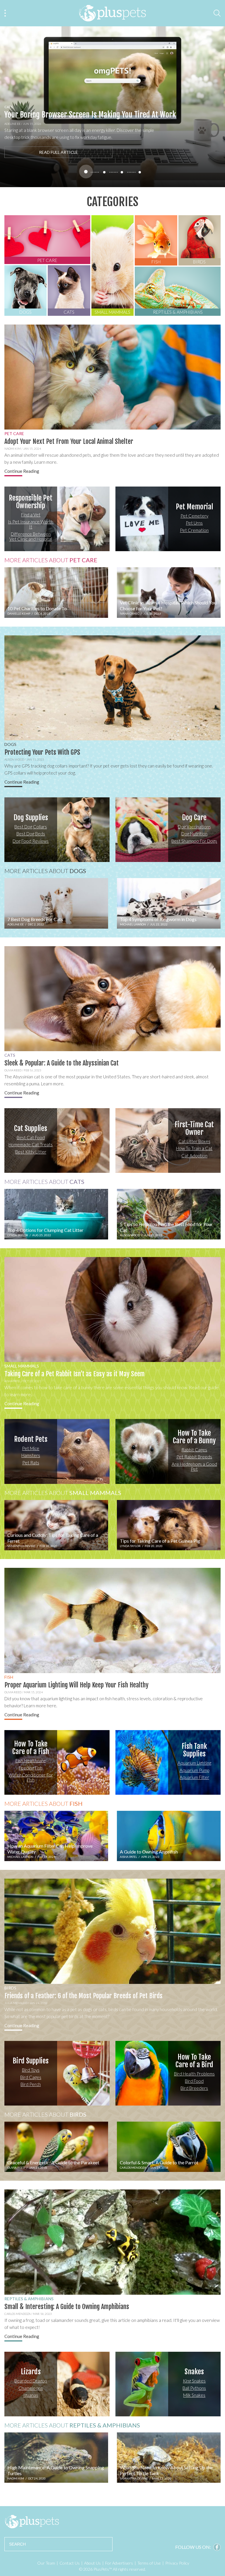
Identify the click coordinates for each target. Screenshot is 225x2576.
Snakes (194, 2372)
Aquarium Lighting (194, 1763)
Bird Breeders (194, 2088)
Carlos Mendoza (133, 2168)
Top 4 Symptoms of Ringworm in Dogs (158, 919)
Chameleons (31, 2388)
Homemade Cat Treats (31, 1145)
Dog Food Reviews (31, 841)
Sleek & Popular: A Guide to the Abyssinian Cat (62, 1063)
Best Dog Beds (31, 834)
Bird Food (194, 2081)
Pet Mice (31, 1448)
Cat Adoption (194, 1156)
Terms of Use (149, 2563)
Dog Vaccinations (194, 827)
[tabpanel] (112, 107)
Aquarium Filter (194, 1777)
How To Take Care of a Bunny (194, 1437)
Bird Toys (31, 2070)
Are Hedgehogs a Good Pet (194, 1467)
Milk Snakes (194, 2395)
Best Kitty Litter (31, 1152)
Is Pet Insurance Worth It (31, 524)
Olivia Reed (13, 1070)
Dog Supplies (31, 818)
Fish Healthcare (31, 1761)
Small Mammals (22, 1366)
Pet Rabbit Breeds (194, 1457)
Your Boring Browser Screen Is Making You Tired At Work (90, 115)
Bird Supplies (31, 2061)
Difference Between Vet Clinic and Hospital (31, 536)
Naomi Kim (13, 449)
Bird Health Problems (194, 2074)
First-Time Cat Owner (194, 1128)
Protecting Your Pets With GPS (42, 752)
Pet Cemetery (194, 516)
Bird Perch (31, 2084)
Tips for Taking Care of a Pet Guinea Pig (160, 1541)
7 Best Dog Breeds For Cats (35, 919)
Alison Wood (14, 759)
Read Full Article (58, 152)
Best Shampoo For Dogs (194, 841)
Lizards (31, 2372)
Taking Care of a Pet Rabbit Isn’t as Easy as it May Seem (75, 1374)
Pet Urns (194, 523)
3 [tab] (122, 172)
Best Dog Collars (31, 827)
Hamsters (31, 1456)
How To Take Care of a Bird (194, 2061)
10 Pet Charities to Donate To (37, 608)
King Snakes (194, 2381)
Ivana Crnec (129, 613)
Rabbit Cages (194, 1450)
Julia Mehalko (16, 2003)
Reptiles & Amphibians (29, 2299)
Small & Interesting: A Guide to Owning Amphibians (67, 2307)
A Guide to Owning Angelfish (149, 1852)
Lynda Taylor (18, 1235)
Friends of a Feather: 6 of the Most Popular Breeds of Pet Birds (83, 1996)
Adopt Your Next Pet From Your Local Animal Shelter (69, 441)
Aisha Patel (13, 1381)
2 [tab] (104, 172)
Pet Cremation (194, 530)
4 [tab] (140, 172)
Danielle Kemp (19, 613)
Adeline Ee (12, 124)
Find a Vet (31, 515)
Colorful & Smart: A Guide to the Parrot (159, 2162)
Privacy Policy (177, 2563)
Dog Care (194, 818)
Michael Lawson (133, 924)
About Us (92, 2563)
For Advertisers (119, 2563)
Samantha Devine (21, 1546)
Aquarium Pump (194, 1770)
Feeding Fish (31, 1768)
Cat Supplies (31, 1128)
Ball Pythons (194, 2388)
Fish (9, 1677)
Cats (8, 107)
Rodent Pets (31, 1439)
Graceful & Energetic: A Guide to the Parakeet (53, 2162)
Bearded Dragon (31, 2381)
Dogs (10, 744)
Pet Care (14, 433)
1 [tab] (86, 171)
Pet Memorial (194, 507)
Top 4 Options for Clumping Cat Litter (45, 1230)
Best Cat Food (31, 1137)
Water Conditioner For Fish (31, 1777)
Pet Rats (31, 1463)
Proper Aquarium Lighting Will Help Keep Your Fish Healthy (76, 1685)
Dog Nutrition (194, 834)
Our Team (46, 2563)
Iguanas (31, 2395)
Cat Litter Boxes (194, 1141)
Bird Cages (31, 2077)
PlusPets (32, 2522)
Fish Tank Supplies (194, 1750)
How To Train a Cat (194, 1149)
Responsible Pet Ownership (31, 502)
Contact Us (70, 2563)
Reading (22, 471)
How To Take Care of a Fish (31, 1748)
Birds (10, 1988)
